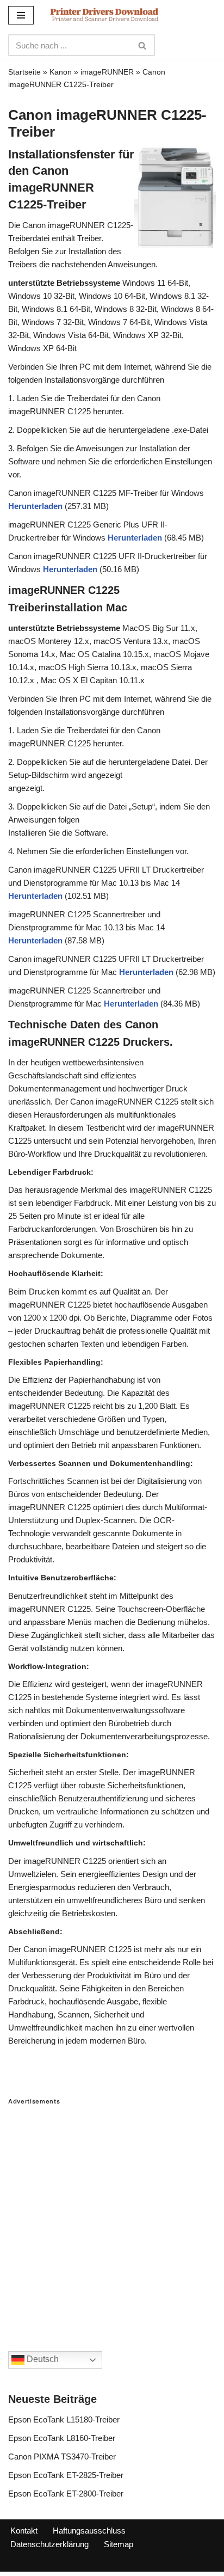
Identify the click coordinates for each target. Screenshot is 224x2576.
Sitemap (119, 2544)
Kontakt (24, 2531)
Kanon (61, 72)
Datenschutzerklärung (49, 2544)
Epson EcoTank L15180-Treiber (64, 2419)
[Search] (143, 45)
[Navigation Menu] (21, 15)
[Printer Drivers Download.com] (104, 15)
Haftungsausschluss (89, 2531)
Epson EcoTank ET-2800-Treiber (66, 2494)
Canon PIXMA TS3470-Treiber (62, 2457)
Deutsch (42, 2360)
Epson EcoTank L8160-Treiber (62, 2438)
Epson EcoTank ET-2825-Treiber (66, 2475)
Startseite (24, 72)
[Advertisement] (112, 2217)
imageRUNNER (107, 72)
